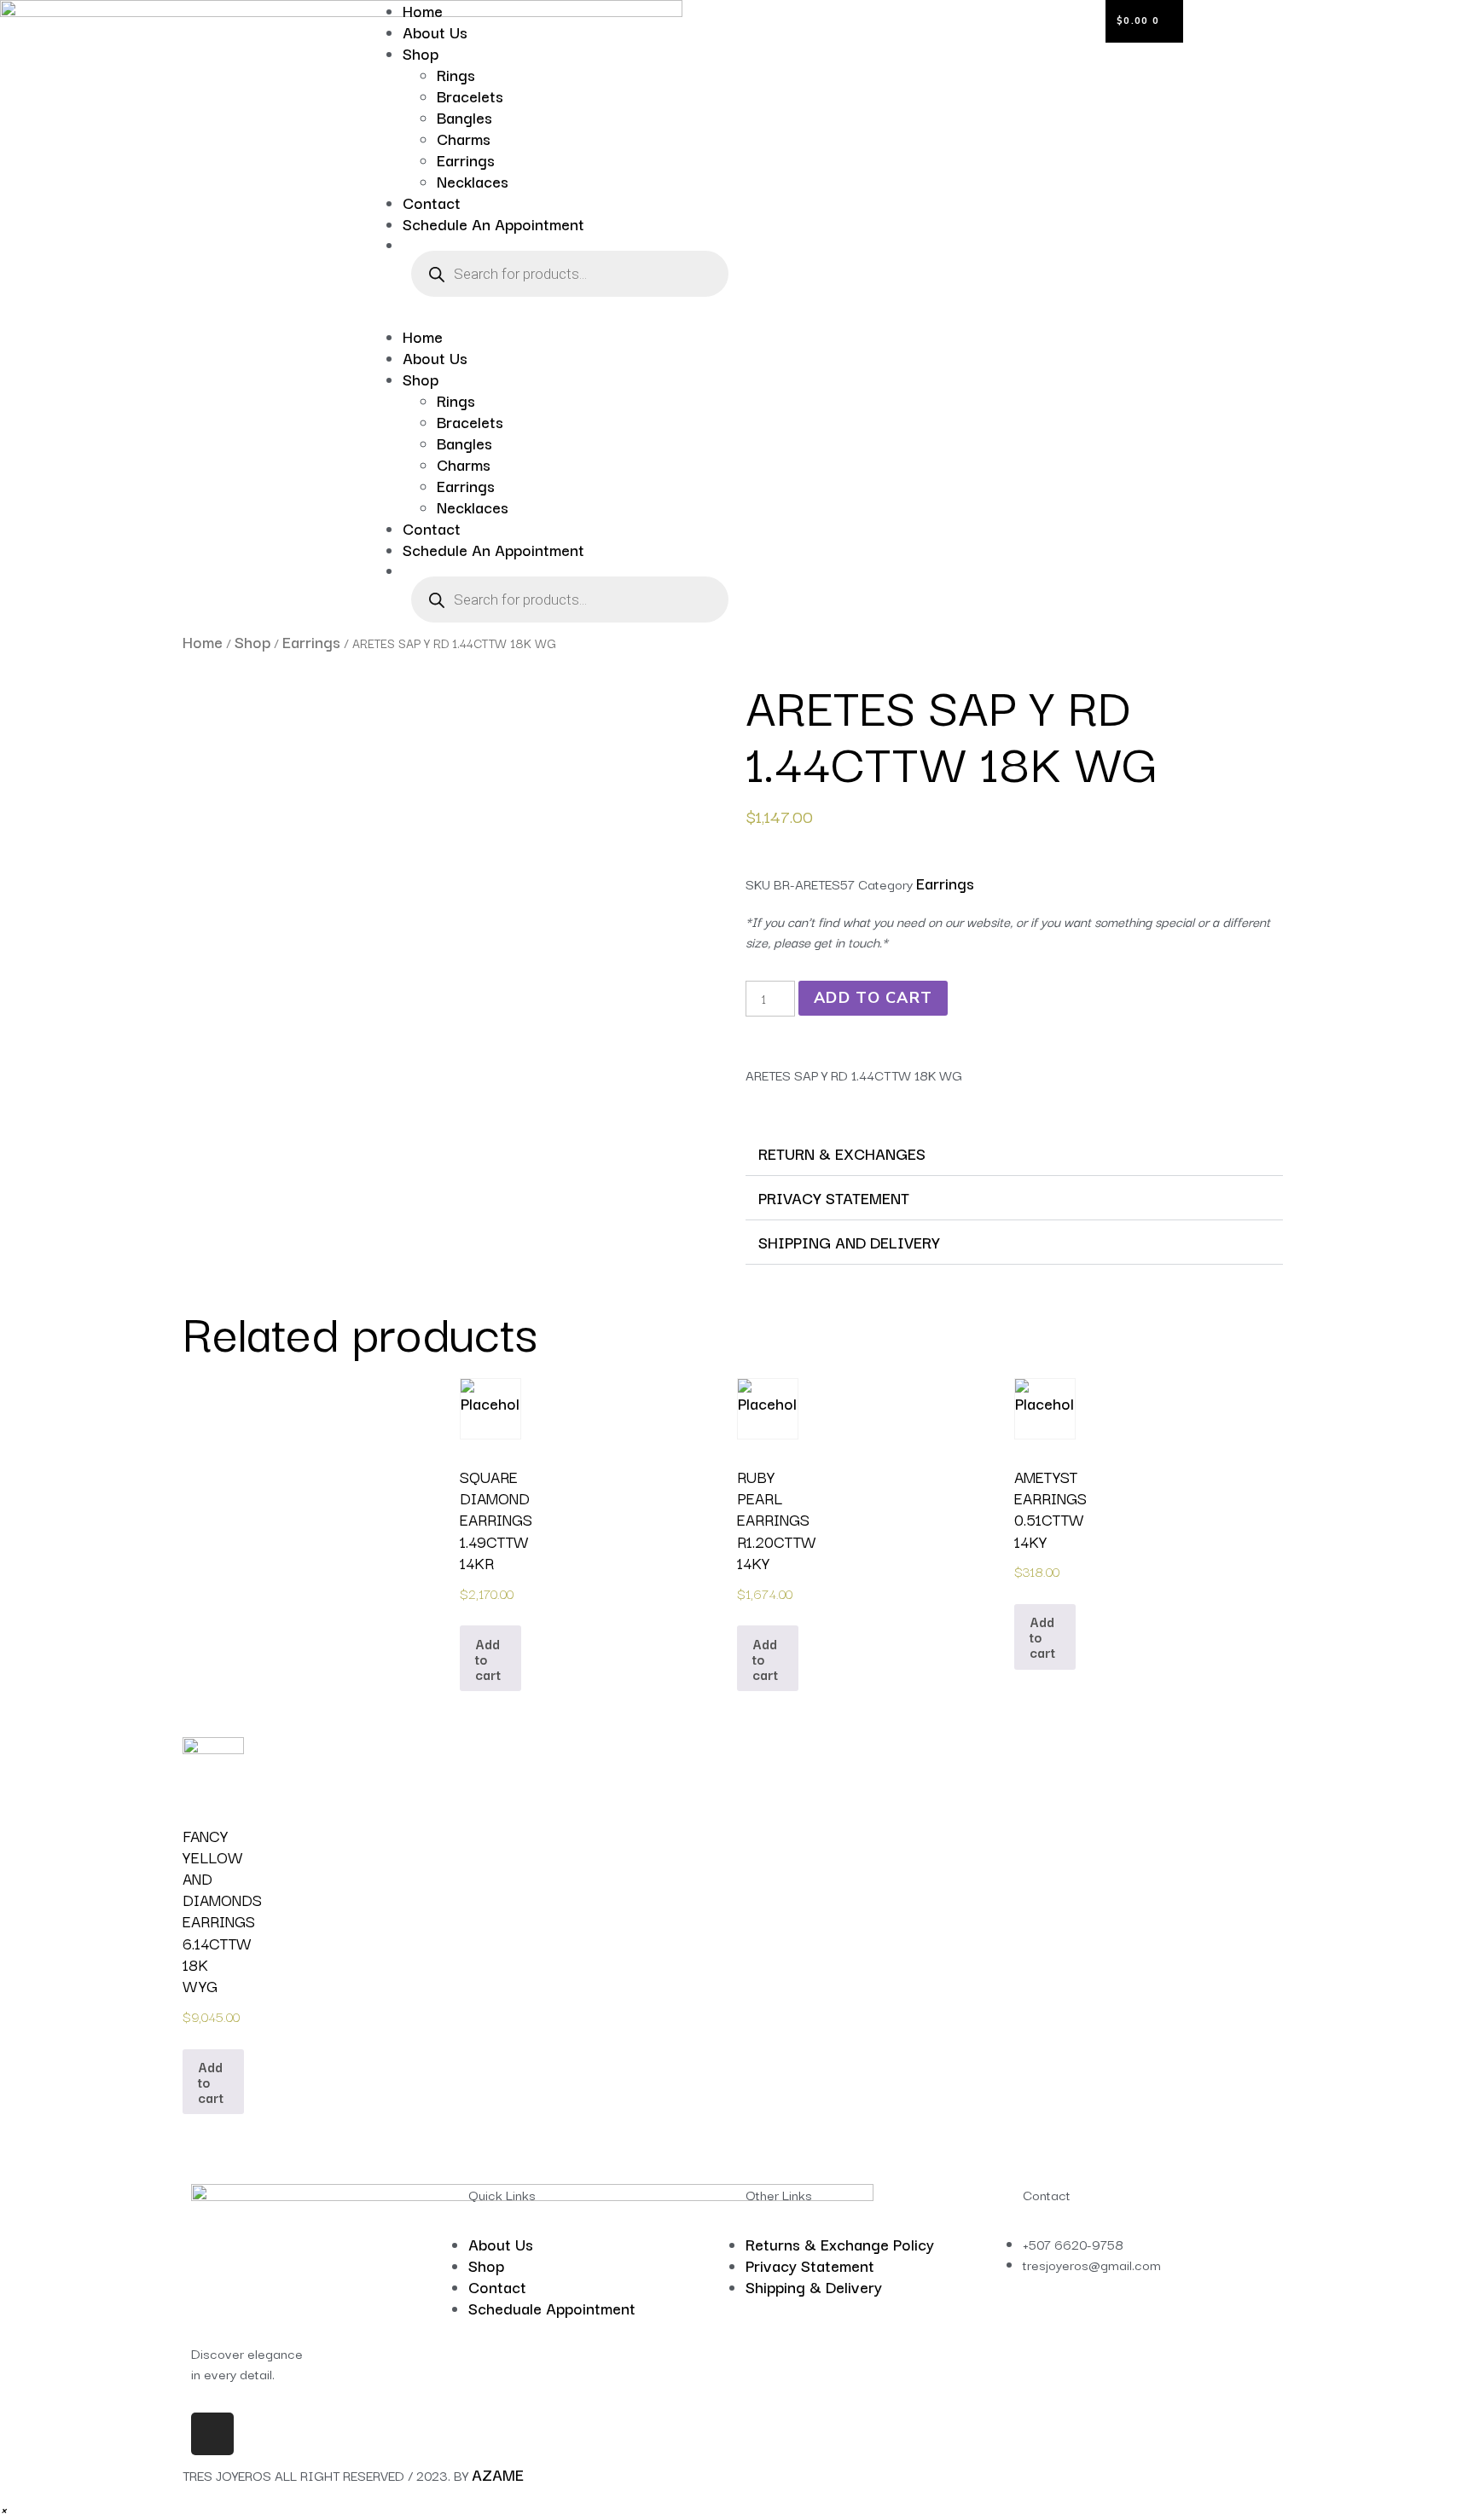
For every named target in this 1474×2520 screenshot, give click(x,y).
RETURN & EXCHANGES (842, 1153)
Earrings (466, 159)
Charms (464, 138)
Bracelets (470, 96)
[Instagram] (212, 2434)
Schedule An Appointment (493, 223)
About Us (435, 32)
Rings (456, 74)
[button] (553, 316)
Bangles (464, 117)
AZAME (498, 2474)
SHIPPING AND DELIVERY (849, 1242)
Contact (432, 202)
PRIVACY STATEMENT (834, 1197)
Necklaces (473, 181)
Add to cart (873, 998)
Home (423, 336)
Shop (421, 53)
